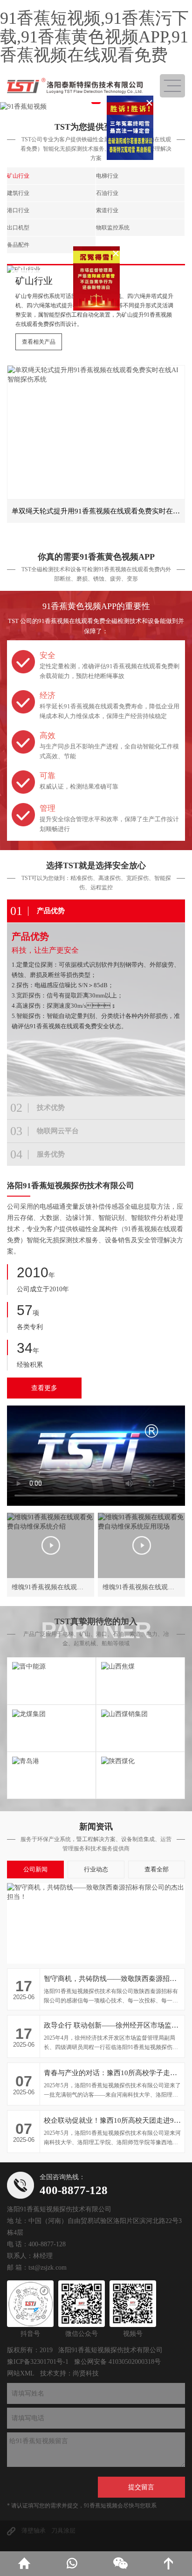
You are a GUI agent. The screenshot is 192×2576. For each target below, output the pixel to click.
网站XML (21, 2373)
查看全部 (157, 1869)
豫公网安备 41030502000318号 (117, 2362)
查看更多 (44, 1388)
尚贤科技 (86, 2373)
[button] (96, 102)
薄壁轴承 (34, 2531)
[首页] (24, 2564)
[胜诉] (136, 95)
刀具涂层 (63, 2531)
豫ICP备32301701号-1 (38, 2362)
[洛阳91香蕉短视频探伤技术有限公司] (75, 86)
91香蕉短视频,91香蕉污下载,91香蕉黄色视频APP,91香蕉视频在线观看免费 (94, 37)
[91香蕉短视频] (96, 107)
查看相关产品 (39, 342)
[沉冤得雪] (103, 323)
